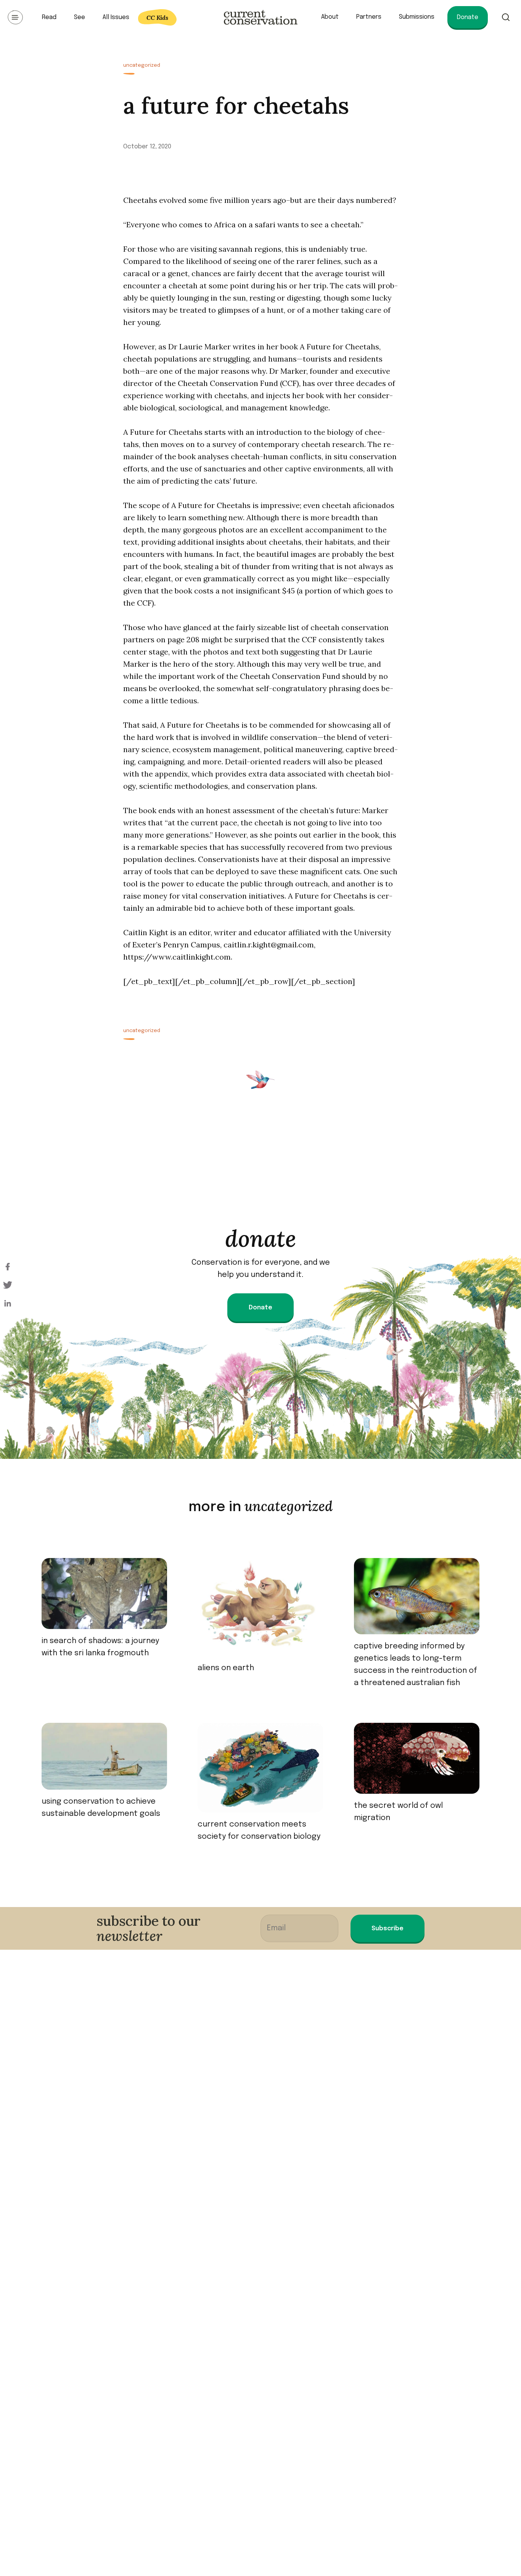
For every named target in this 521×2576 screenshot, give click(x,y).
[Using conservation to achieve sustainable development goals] (104, 1759)
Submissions (417, 17)
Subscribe (388, 1929)
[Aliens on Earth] (260, 1610)
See (80, 17)
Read (49, 17)
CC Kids (157, 18)
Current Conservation (260, 17)
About (330, 17)
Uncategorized (142, 65)
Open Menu (15, 17)
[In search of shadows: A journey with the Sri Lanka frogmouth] (104, 1597)
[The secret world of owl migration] (417, 1761)
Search (506, 17)
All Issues (116, 17)
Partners (369, 17)
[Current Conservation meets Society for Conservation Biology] (260, 1771)
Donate (468, 17)
